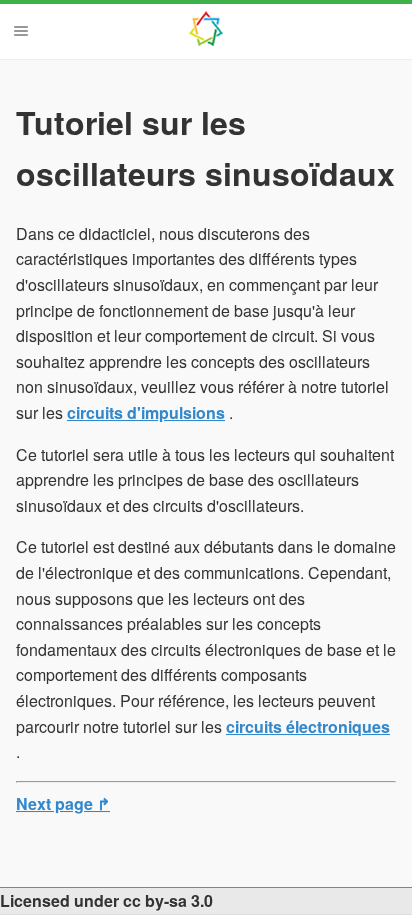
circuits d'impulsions (146, 412)
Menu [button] (21, 31)
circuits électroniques (308, 726)
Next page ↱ (63, 803)
